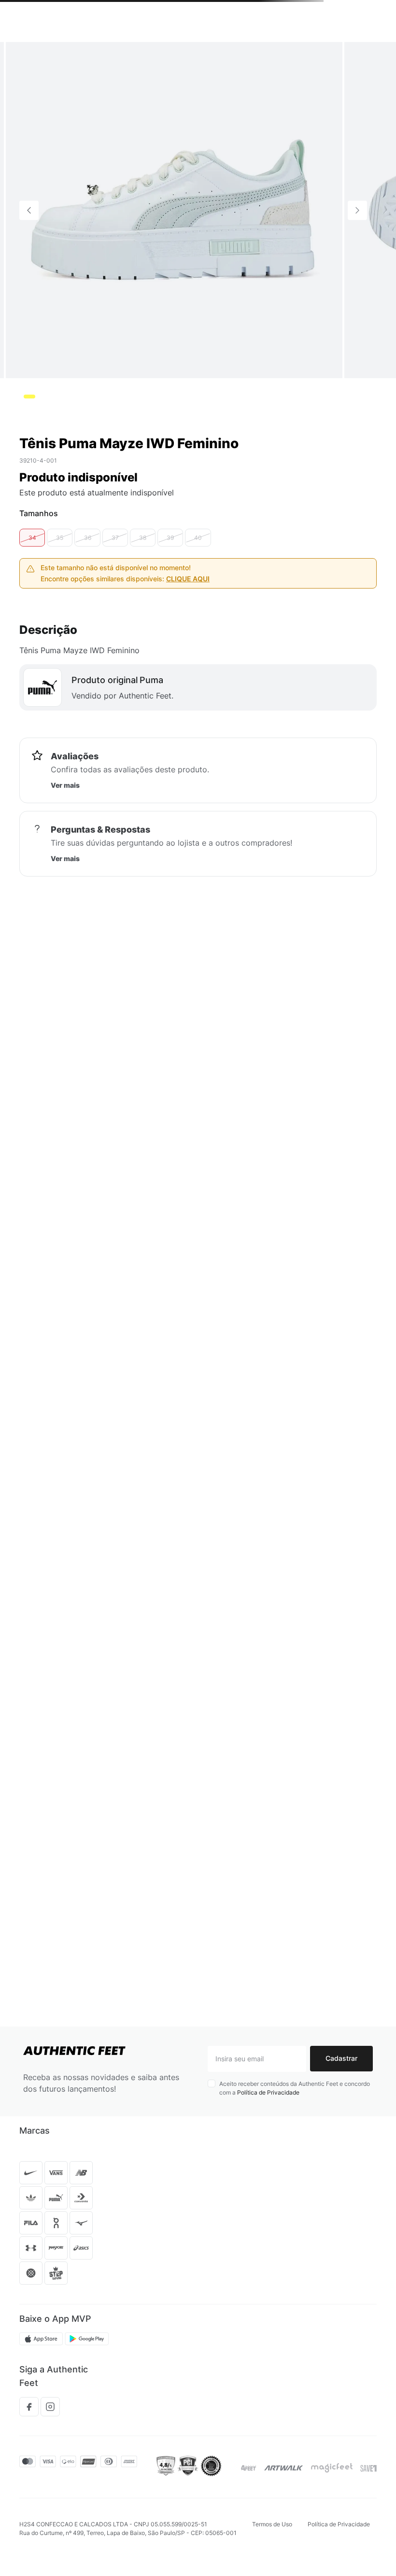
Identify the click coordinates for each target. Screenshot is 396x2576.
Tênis (27, 53)
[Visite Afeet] (249, 2468)
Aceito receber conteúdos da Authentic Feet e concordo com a (295, 2088)
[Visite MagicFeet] (332, 2468)
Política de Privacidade (268, 2092)
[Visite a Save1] (368, 2468)
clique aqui (188, 664)
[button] (32, 623)
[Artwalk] (284, 2468)
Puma (90, 53)
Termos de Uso (272, 2524)
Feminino (58, 53)
